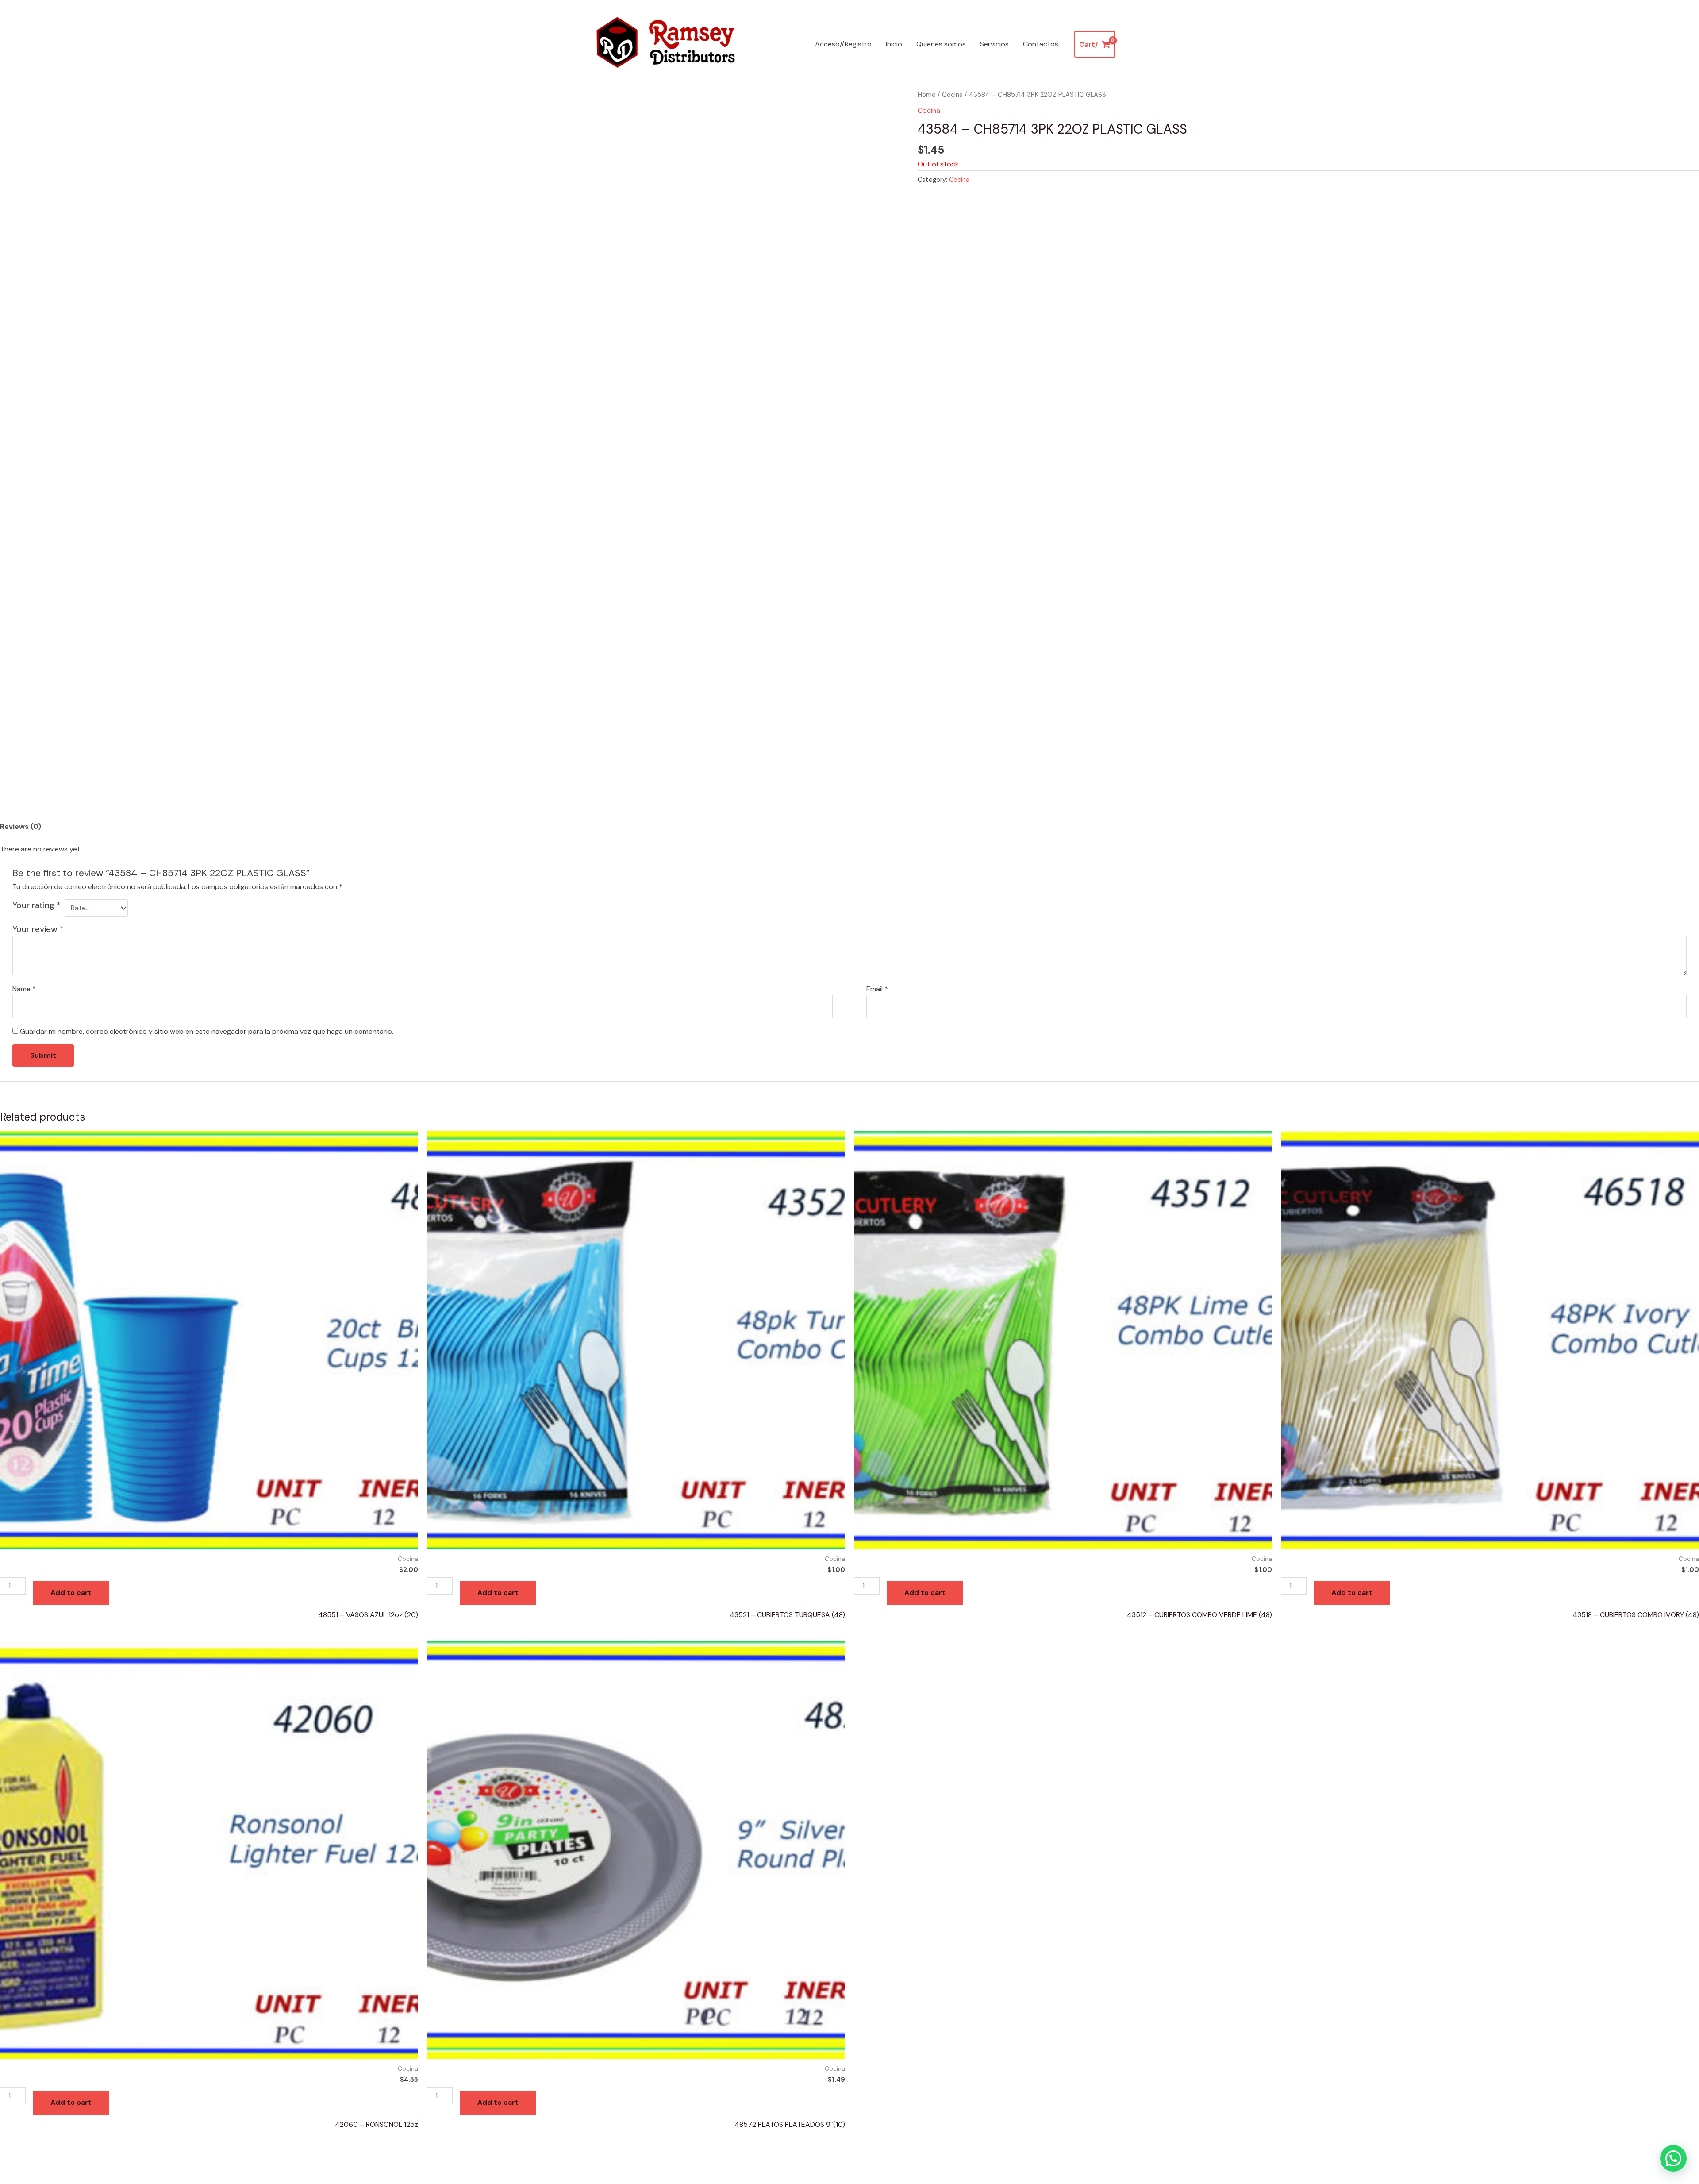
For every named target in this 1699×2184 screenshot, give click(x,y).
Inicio (894, 44)
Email (877, 989)
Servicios (994, 44)
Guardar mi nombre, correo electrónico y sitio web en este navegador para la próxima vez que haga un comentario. (207, 1031)
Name (24, 989)
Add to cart (71, 1593)
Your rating (37, 905)
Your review (38, 929)
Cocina (952, 95)
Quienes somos (941, 44)
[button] (1673, 2158)
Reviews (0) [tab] (21, 826)
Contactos (1041, 44)
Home (927, 95)
